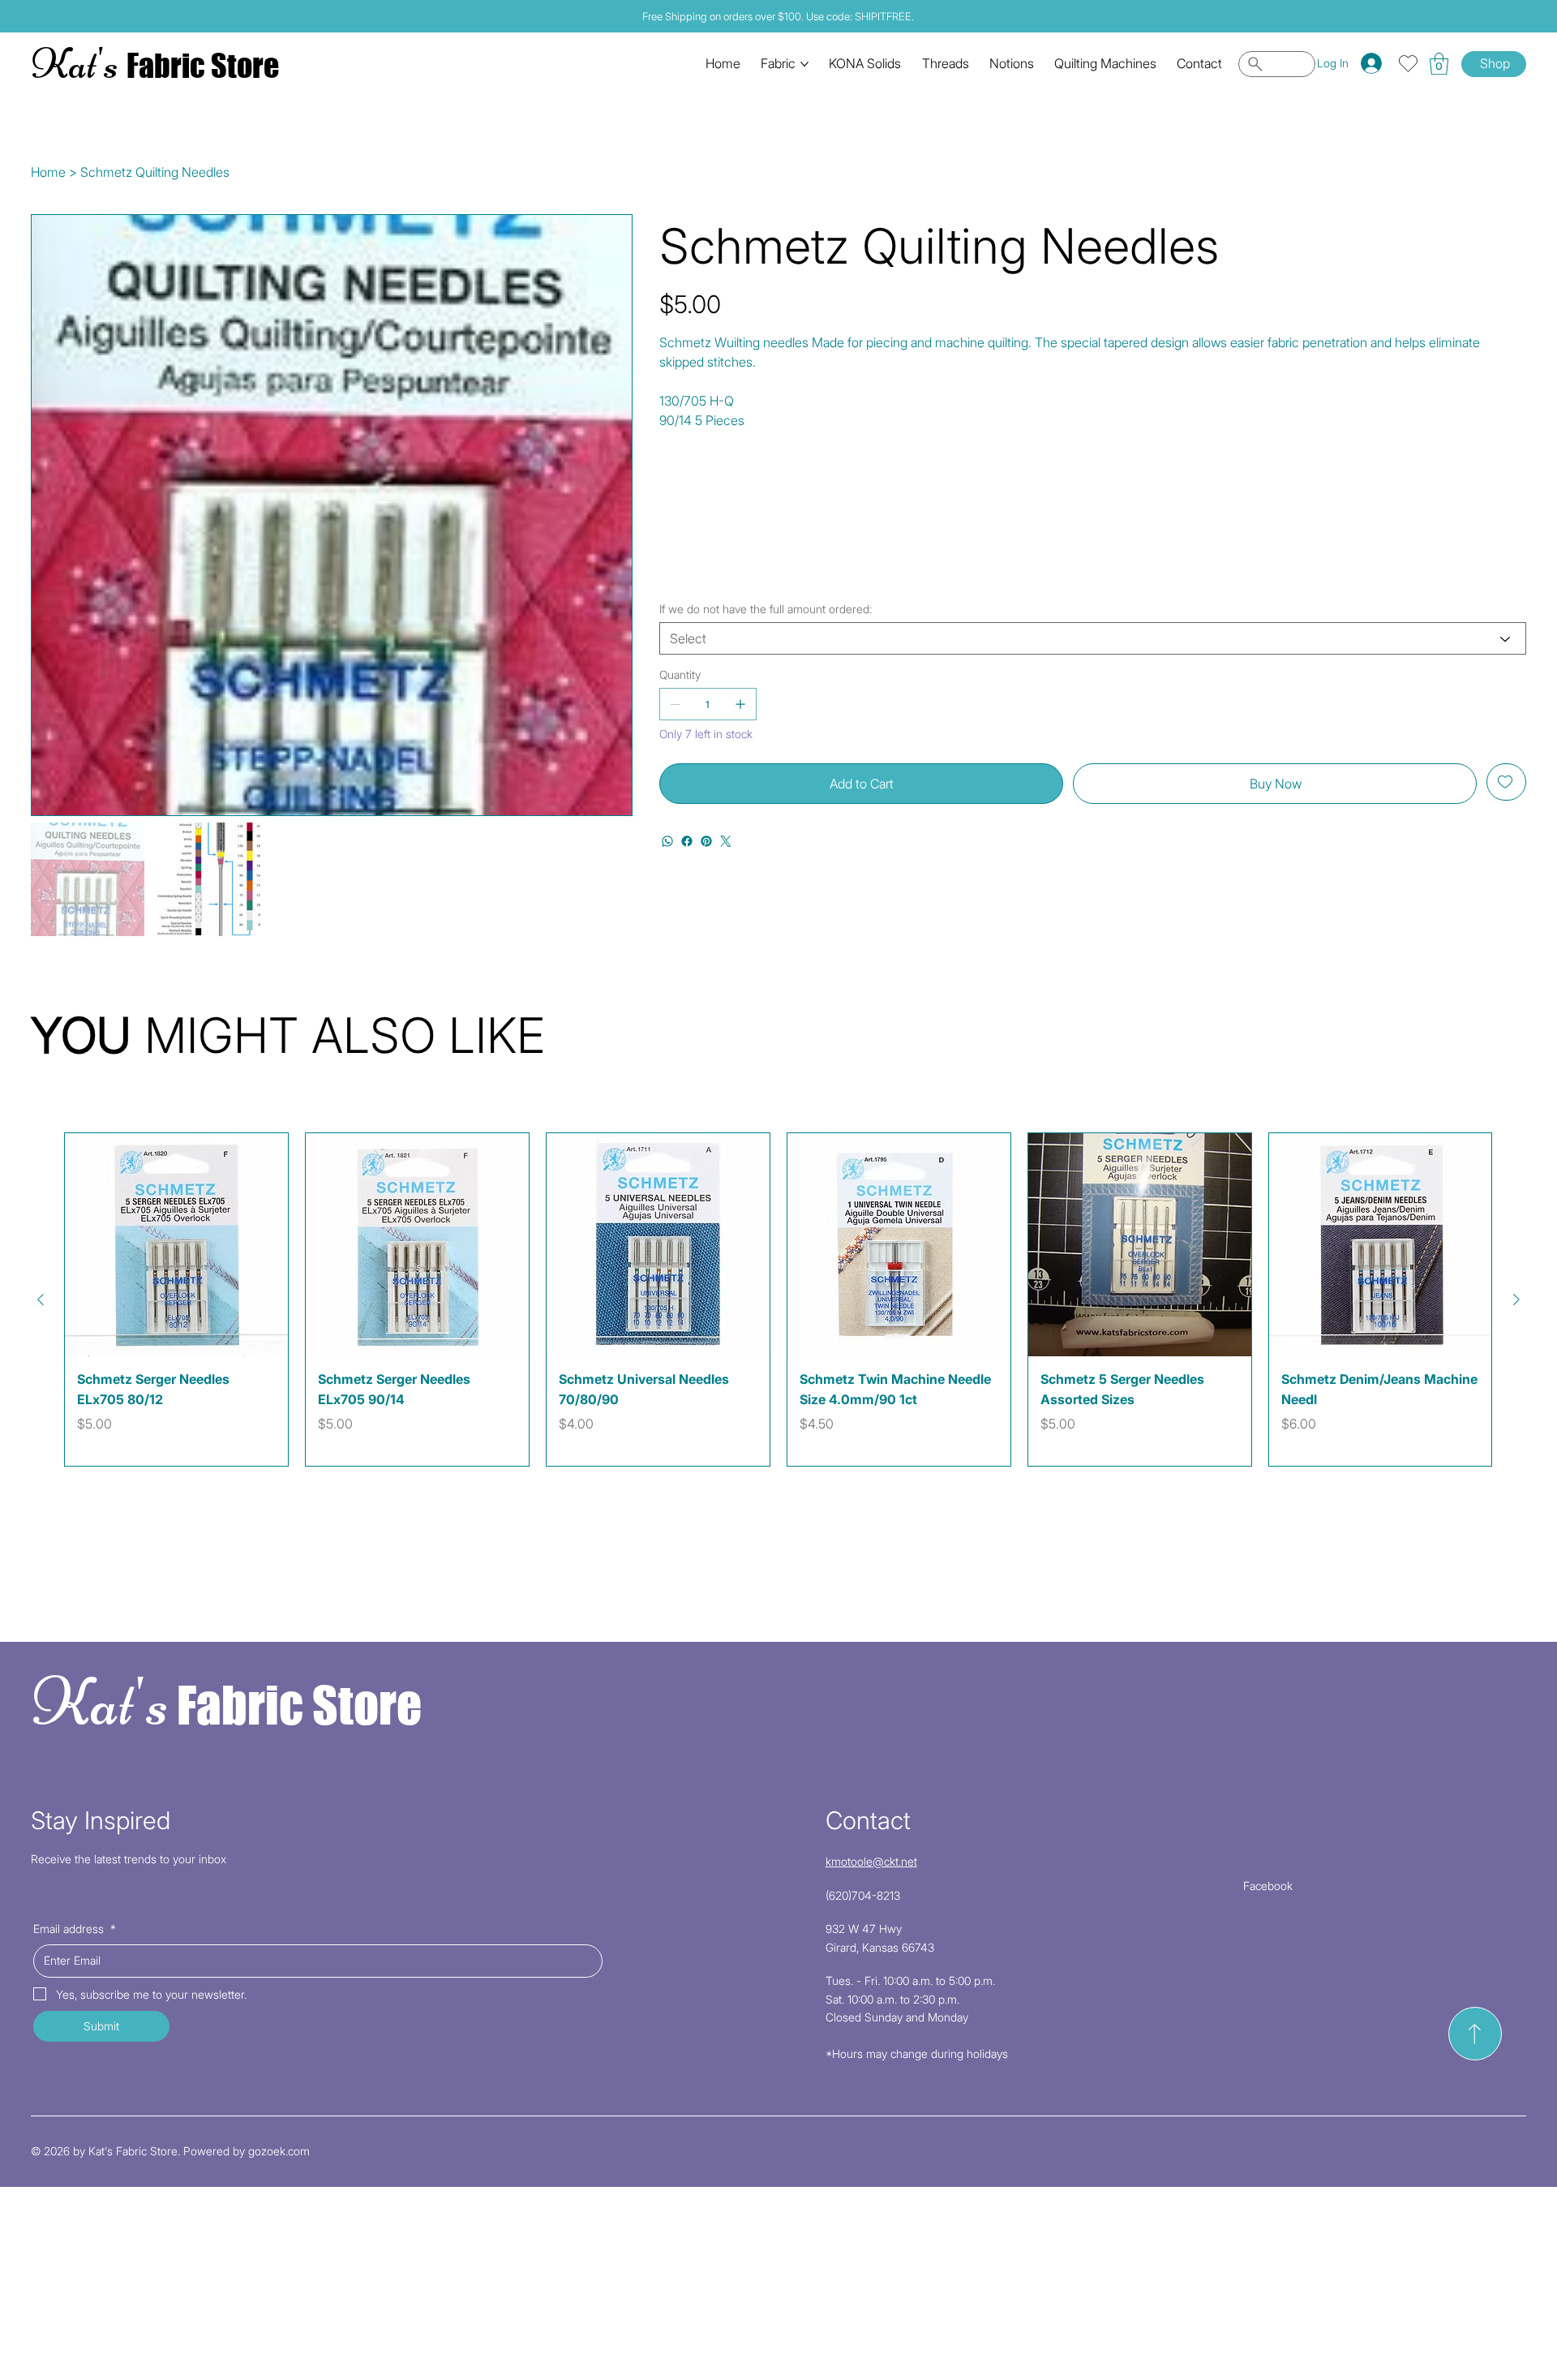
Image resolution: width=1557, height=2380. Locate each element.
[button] (1439, 64)
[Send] (1475, 2034)
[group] (778, 1300)
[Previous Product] (41, 1300)
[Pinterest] (706, 841)
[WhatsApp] (667, 841)
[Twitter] (726, 841)
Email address (75, 1929)
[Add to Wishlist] (1506, 782)
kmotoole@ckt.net (871, 1861)
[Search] (1277, 64)
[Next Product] (1516, 1300)
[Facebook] (687, 841)
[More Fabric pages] (804, 64)
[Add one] (740, 704)
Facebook (1268, 1886)
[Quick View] (176, 1245)
